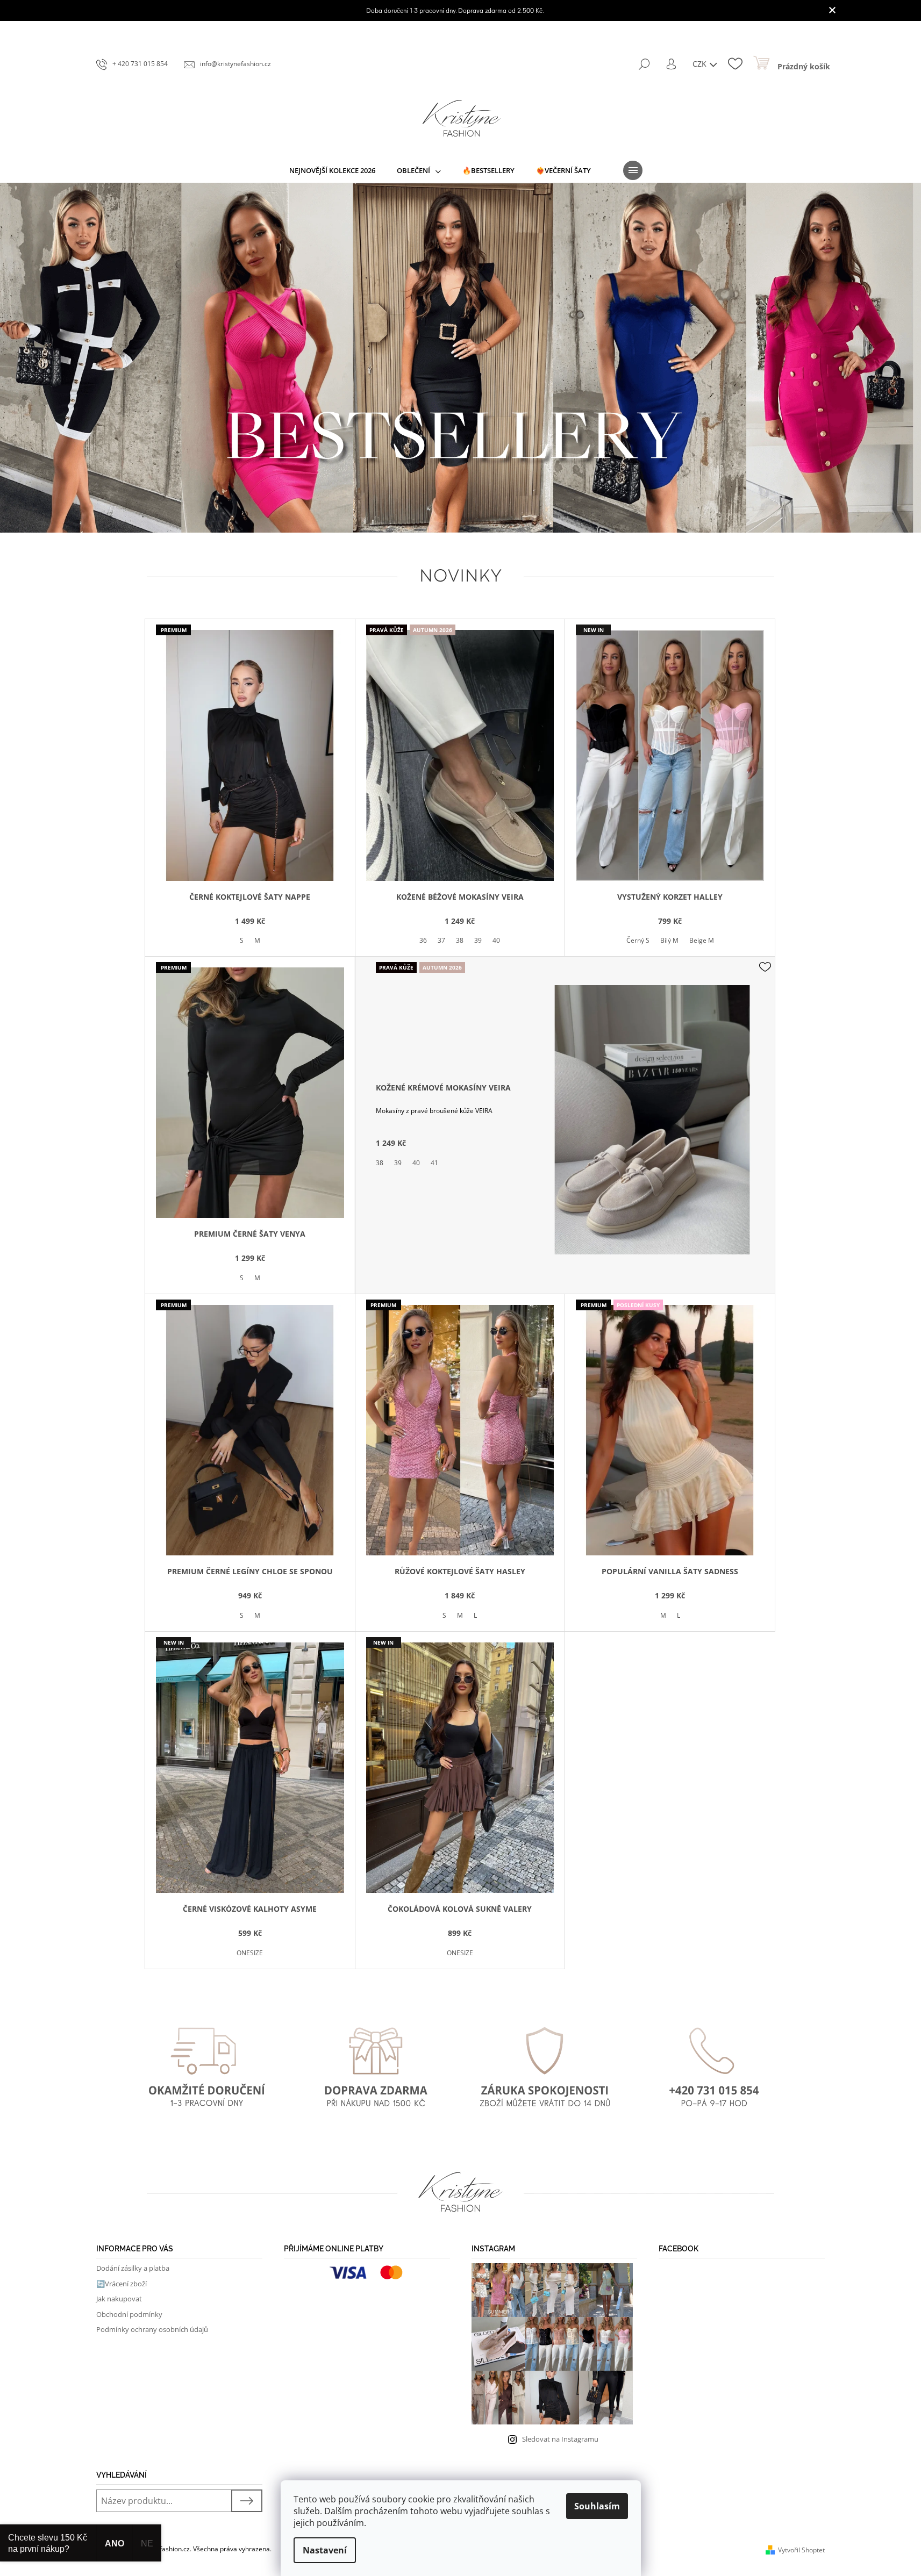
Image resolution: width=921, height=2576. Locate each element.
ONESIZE (250, 1953)
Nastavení (325, 2550)
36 (423, 940)
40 (496, 940)
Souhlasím (597, 2506)
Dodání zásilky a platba (133, 2268)
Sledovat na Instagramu (560, 2439)
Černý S (638, 940)
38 (460, 940)
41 (434, 1163)
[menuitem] (332, 170)
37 (441, 940)
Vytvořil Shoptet (801, 2550)
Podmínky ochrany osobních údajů (152, 2329)
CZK (701, 64)
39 (478, 940)
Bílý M (669, 940)
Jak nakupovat (119, 2299)
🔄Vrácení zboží (122, 2284)
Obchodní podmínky (129, 2314)
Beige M (702, 940)
